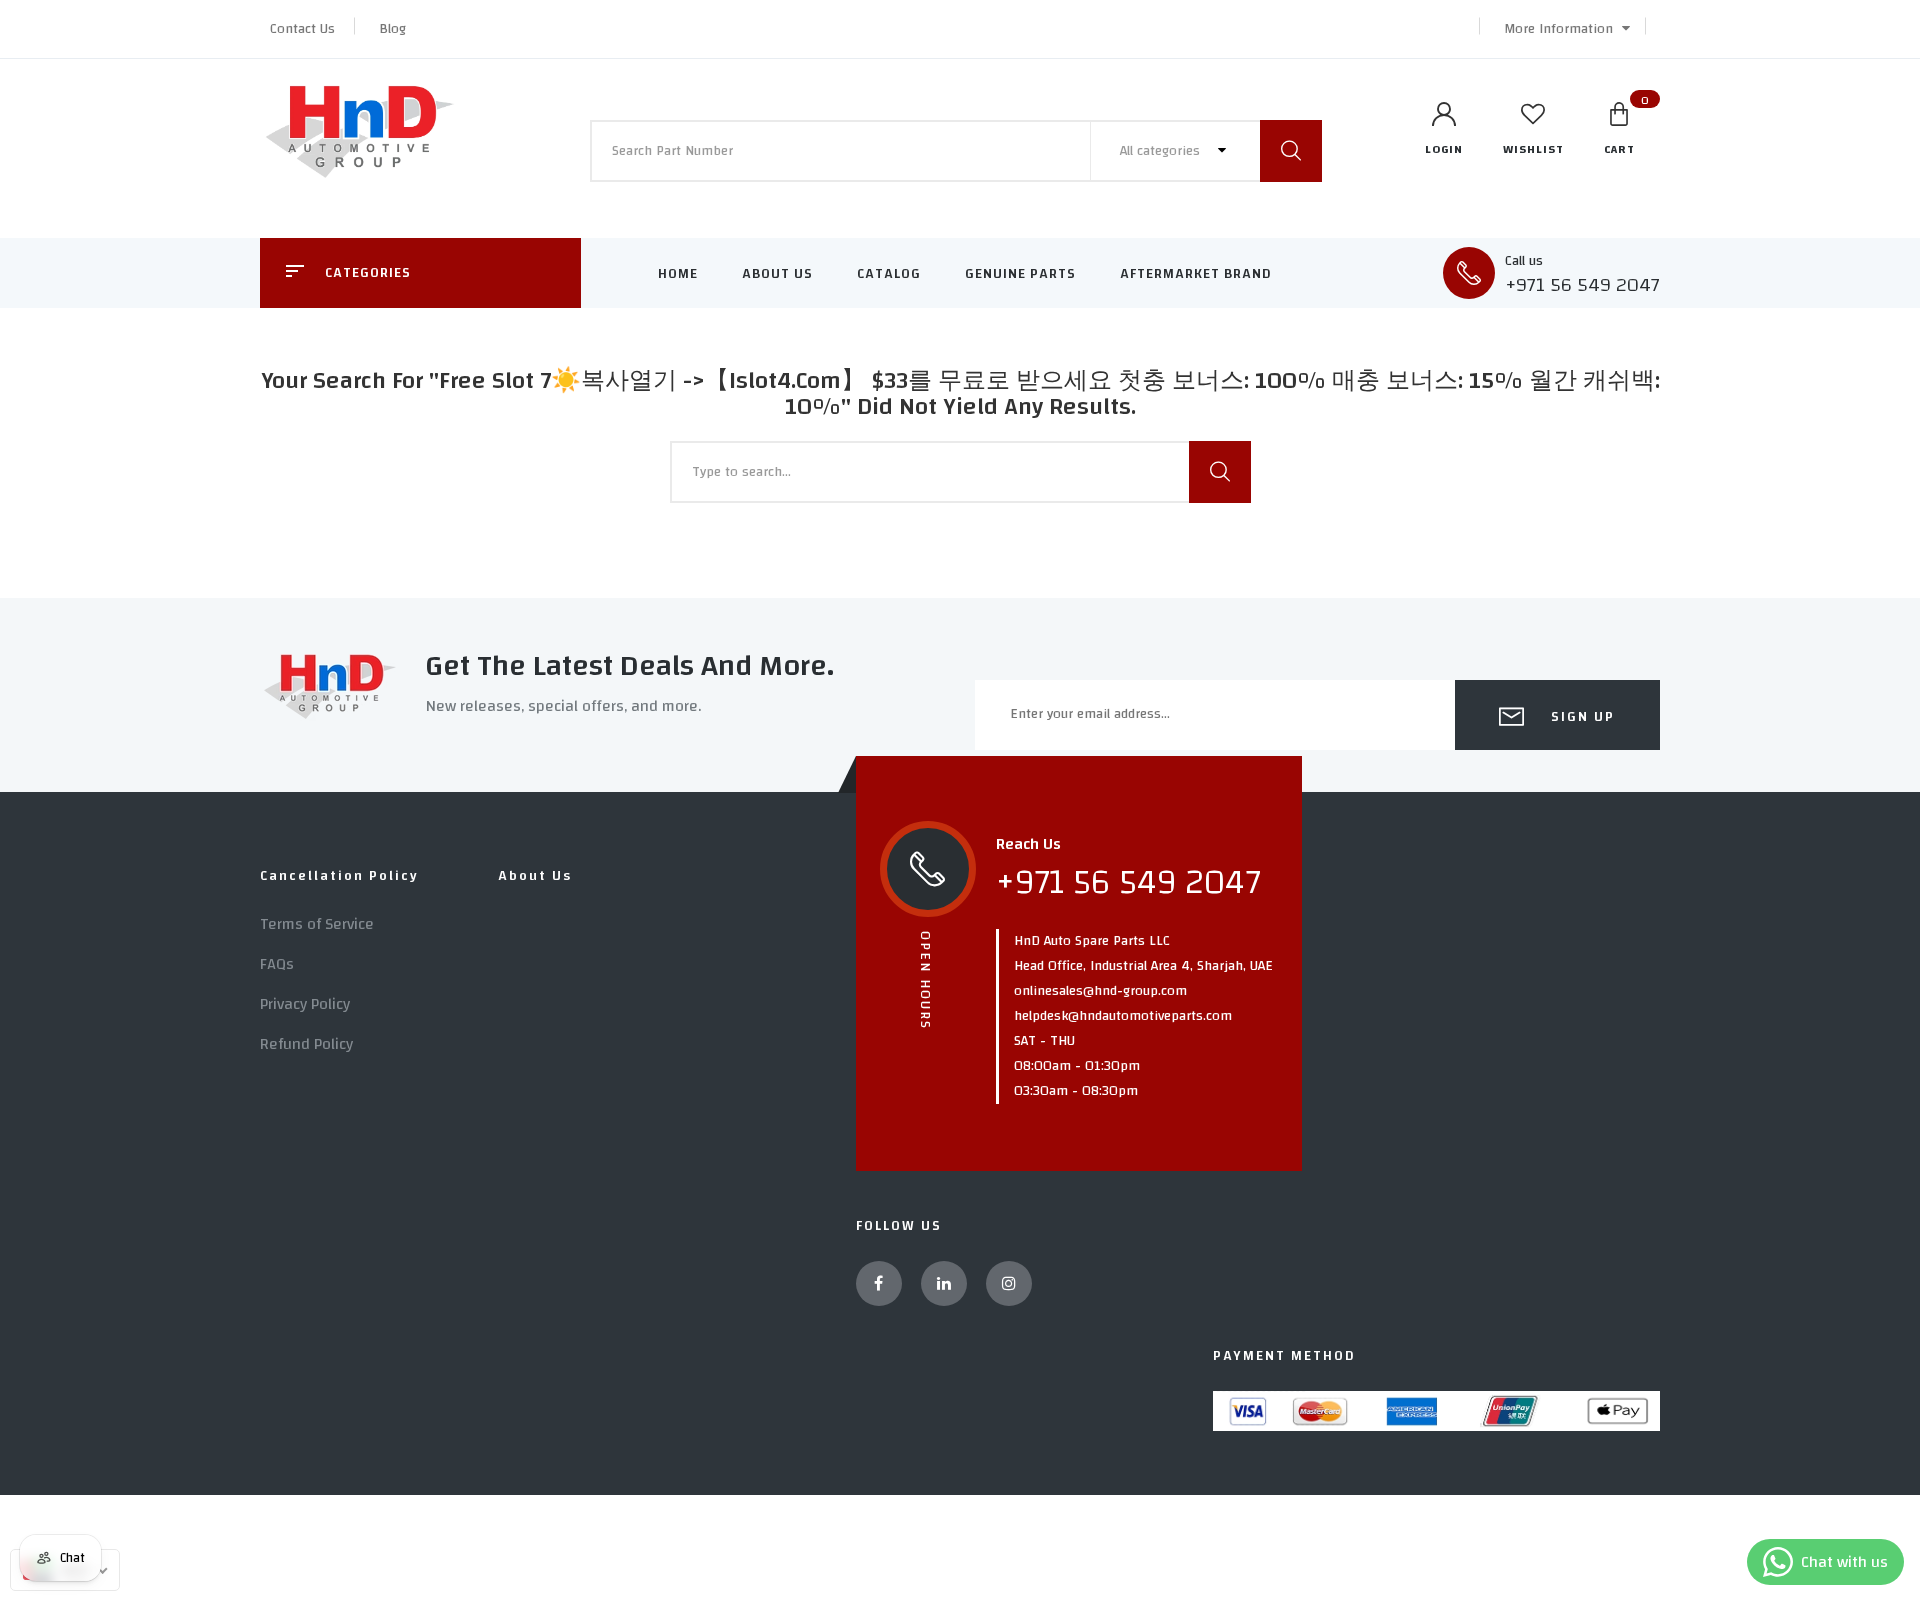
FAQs (277, 964)
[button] (1562, 29)
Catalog (889, 274)
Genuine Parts (1020, 274)
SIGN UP (1580, 717)
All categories (1162, 151)
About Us (777, 274)
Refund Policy (306, 1044)
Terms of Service (317, 924)
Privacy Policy (305, 1004)
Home (678, 274)
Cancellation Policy (339, 876)
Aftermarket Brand (1196, 274)
